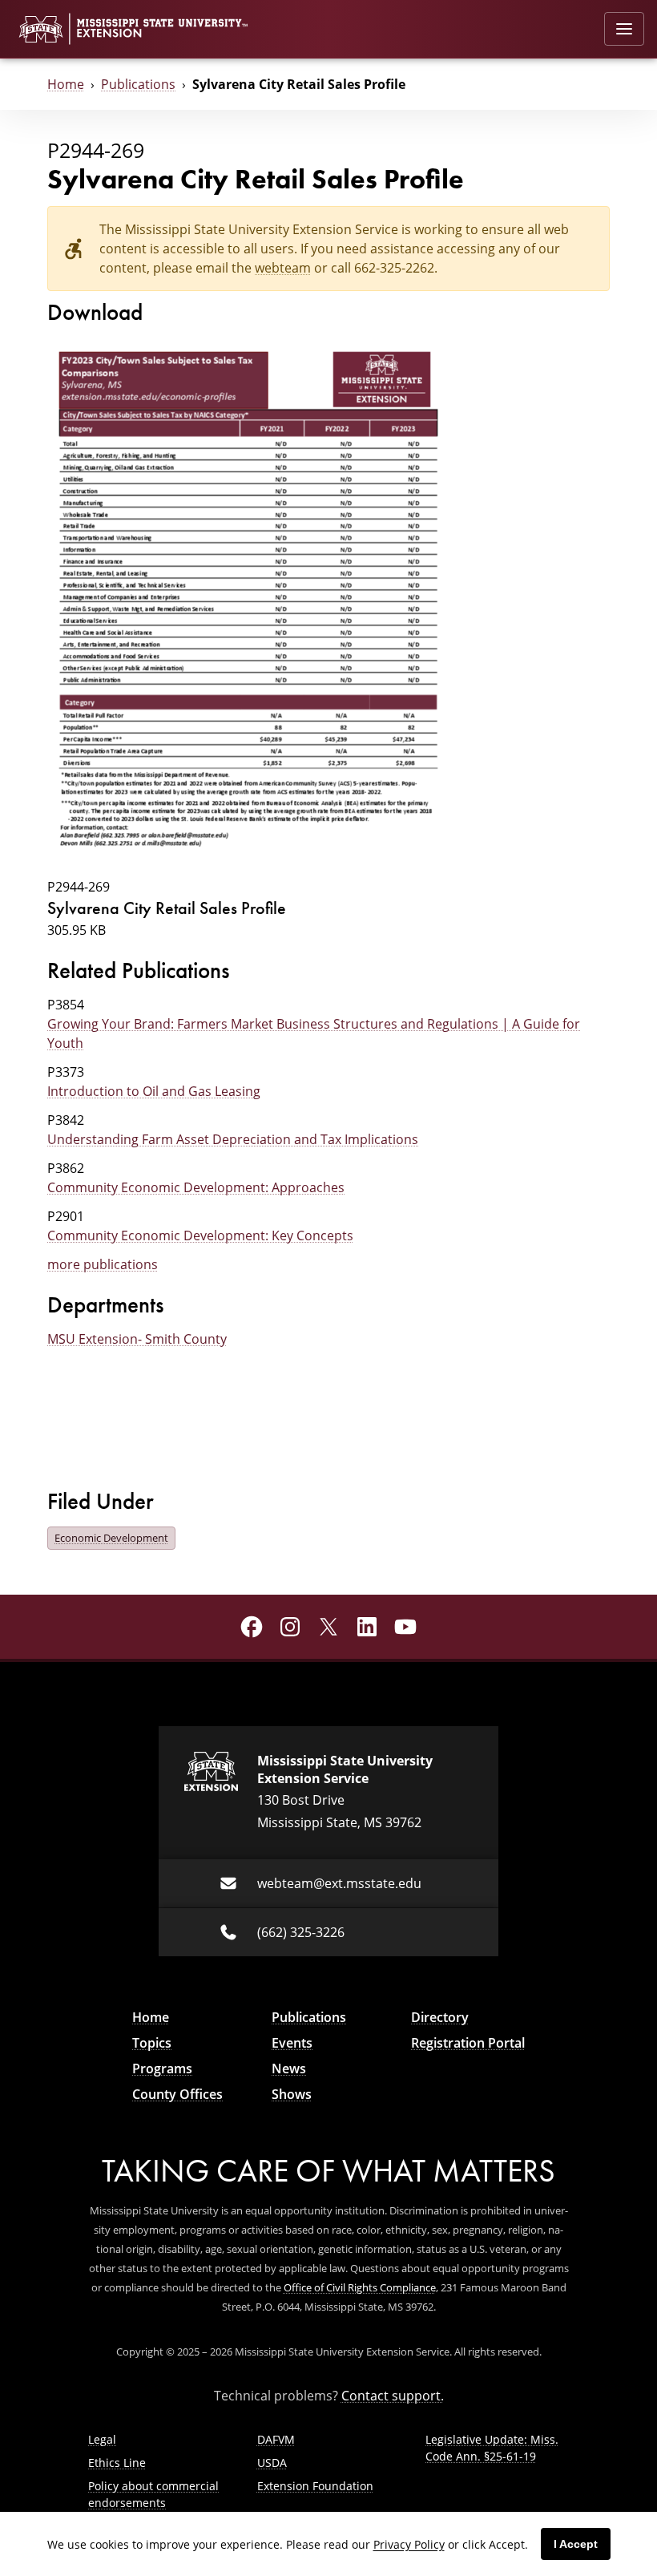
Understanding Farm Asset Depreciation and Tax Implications (233, 1139)
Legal (102, 2439)
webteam (283, 267)
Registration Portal (468, 2043)
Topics (152, 2043)
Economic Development (111, 1538)
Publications (138, 84)
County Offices (177, 2094)
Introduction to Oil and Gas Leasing (154, 1091)
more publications (103, 1264)
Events (292, 2043)
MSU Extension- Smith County (137, 1339)
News (289, 2068)
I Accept (576, 2544)
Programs (162, 2068)
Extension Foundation (315, 2486)
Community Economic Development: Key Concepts (200, 1235)
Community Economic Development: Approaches (196, 1187)
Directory (440, 2017)
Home (66, 84)
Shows (292, 2094)
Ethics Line (117, 2463)
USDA (272, 2463)
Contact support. (393, 2395)
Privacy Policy (409, 2544)
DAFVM (276, 2439)
